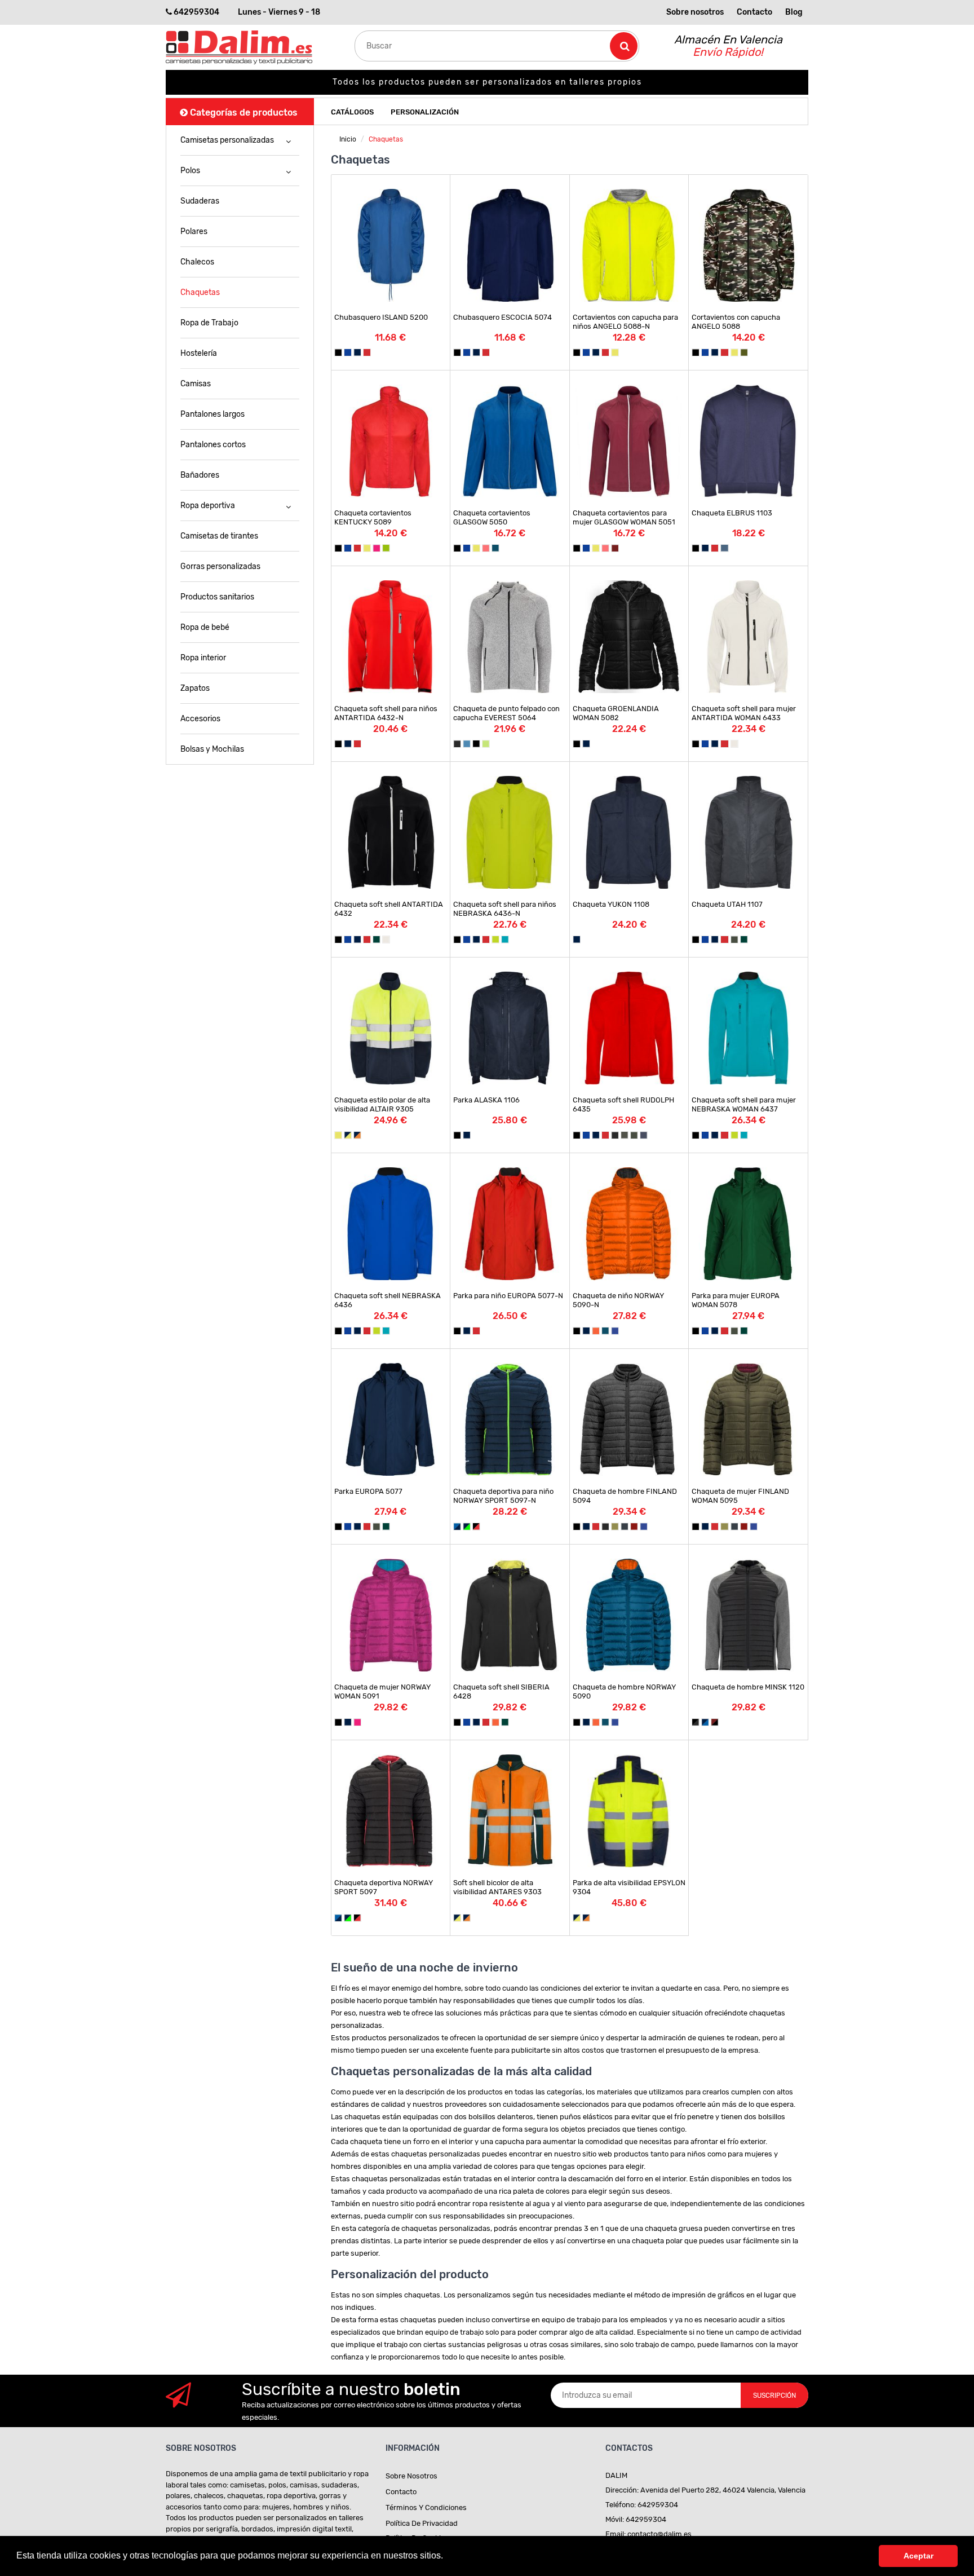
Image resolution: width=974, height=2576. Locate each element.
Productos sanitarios (217, 597)
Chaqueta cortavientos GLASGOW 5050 (492, 517)
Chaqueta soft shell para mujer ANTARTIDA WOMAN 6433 (744, 713)
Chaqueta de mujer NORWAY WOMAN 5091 (382, 1691)
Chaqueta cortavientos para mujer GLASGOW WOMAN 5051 (624, 517)
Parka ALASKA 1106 (486, 1100)
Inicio (348, 139)
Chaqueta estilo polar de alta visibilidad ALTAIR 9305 (382, 1104)
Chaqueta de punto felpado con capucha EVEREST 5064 (506, 713)
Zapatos (195, 688)
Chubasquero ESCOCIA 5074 (503, 317)
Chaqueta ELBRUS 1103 (732, 513)
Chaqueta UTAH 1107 (727, 904)
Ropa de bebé (205, 627)
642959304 (196, 12)
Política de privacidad (422, 2523)
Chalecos (197, 262)
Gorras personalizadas (220, 566)
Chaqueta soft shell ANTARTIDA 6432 (389, 909)
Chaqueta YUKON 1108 (611, 904)
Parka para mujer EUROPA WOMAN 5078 (736, 1300)
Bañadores (200, 475)
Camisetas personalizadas (227, 140)
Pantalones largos (212, 414)
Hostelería (199, 353)
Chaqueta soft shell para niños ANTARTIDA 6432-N (386, 713)
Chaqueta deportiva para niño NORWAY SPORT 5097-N (503, 1496)
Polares (194, 231)
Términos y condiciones (426, 2507)
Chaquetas (200, 292)
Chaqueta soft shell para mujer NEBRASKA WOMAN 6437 (744, 1104)
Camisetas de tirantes (219, 536)
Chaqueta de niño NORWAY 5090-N (618, 1300)
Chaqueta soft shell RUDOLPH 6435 (623, 1104)
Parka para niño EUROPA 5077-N (508, 1296)
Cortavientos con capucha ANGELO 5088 (736, 322)
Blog (794, 12)
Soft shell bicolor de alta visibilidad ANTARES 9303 (497, 1887)
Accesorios (200, 719)
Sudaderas (200, 201)
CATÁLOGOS (352, 112)
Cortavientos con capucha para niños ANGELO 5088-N (625, 322)
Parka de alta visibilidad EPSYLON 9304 (629, 1887)
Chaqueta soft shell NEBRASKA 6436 (388, 1300)
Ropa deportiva (208, 506)
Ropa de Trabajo (209, 323)
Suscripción (774, 2396)
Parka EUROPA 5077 (368, 1491)
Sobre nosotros (695, 12)
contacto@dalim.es (659, 2534)
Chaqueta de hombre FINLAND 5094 (625, 1496)
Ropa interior (203, 658)
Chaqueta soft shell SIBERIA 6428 (501, 1691)
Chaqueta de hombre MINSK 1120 (748, 1687)
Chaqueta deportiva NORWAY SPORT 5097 (384, 1887)
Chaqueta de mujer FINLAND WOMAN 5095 (740, 1496)
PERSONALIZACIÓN (425, 112)
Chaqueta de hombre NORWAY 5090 (624, 1691)
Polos (190, 171)
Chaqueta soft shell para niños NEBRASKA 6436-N (505, 909)
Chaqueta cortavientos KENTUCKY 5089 (373, 517)
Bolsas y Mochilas (212, 749)
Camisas (196, 384)
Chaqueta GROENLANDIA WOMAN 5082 (616, 713)
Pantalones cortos (213, 445)
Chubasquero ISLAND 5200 (381, 317)
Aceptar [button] (918, 2556)
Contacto (754, 12)
